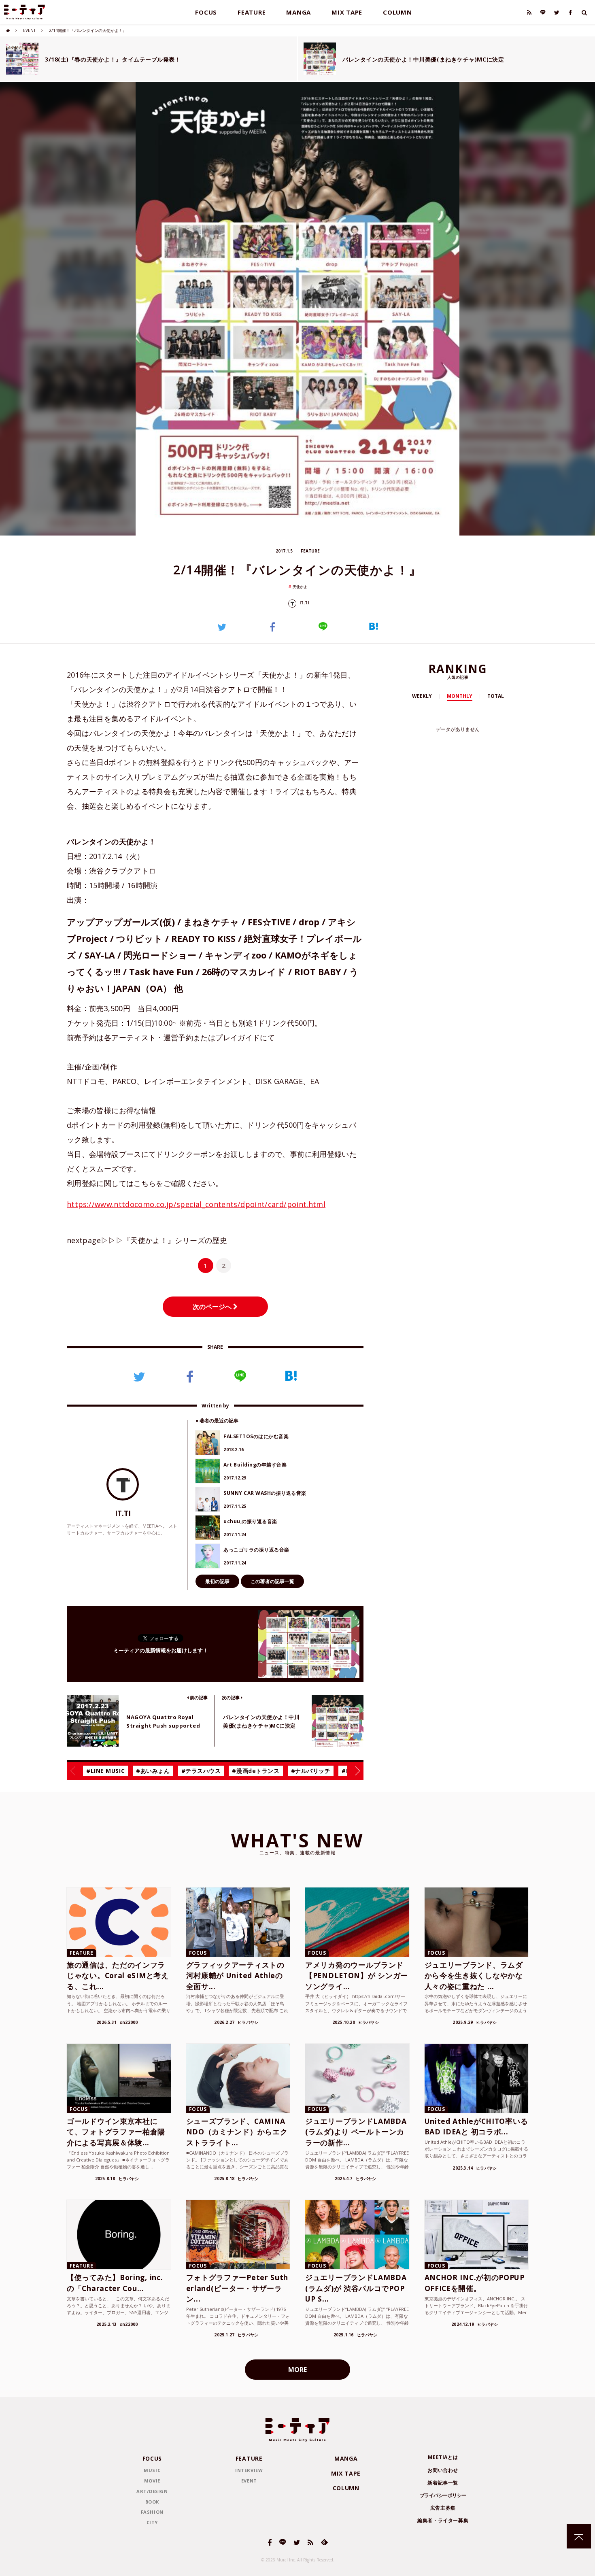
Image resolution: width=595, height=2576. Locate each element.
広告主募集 (443, 2508)
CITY (152, 2522)
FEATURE (252, 12)
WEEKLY (422, 696)
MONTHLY (460, 696)
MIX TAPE (347, 12)
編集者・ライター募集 (443, 2520)
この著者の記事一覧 (272, 1581)
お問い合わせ (443, 2470)
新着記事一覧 (443, 2483)
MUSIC (152, 2470)
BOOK (152, 2502)
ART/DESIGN (152, 2491)
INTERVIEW (249, 2470)
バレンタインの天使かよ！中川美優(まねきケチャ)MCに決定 (423, 59)
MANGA (299, 12)
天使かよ (300, 587)
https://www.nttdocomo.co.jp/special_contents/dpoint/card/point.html (196, 1204)
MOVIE (152, 2481)
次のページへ (213, 1307)
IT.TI (304, 603)
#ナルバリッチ (311, 1771)
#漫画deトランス (256, 1771)
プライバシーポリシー (443, 2495)
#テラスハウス (201, 1771)
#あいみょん (153, 1771)
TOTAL (496, 696)
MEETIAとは (443, 2457)
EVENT (29, 30)
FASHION (152, 2512)
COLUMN (397, 12)
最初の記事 (217, 1581)
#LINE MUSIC (105, 1771)
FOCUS (206, 12)
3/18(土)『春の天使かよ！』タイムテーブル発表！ (113, 59)
